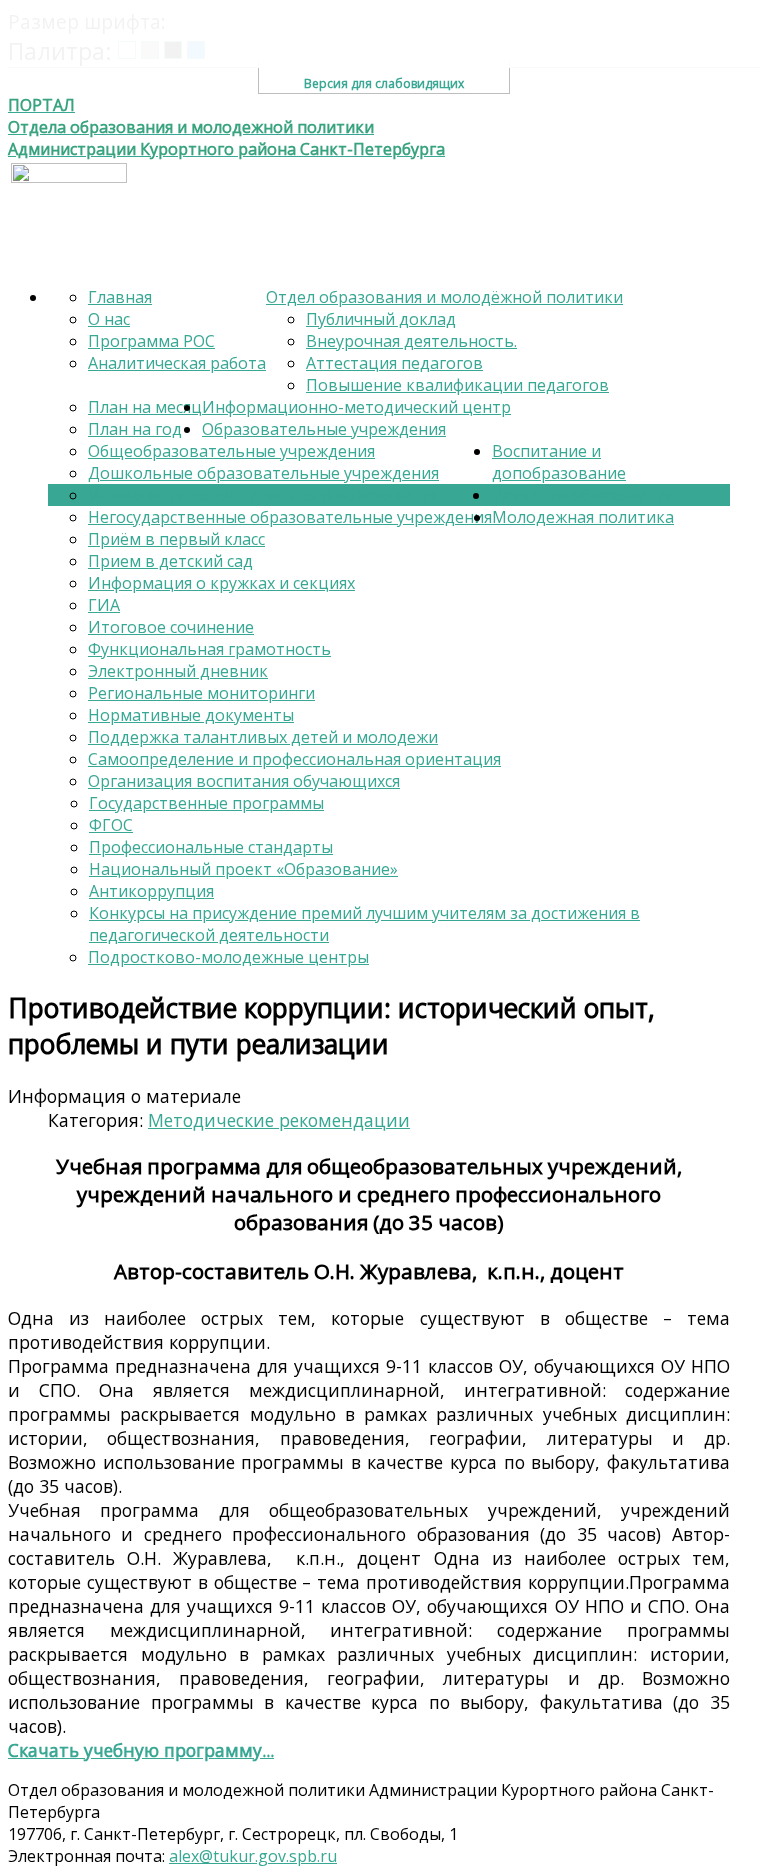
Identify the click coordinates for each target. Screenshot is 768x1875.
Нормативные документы (191, 715)
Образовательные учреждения (324, 429)
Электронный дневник (178, 671)
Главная (120, 297)
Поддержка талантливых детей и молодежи (263, 737)
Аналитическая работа (177, 363)
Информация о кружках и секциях (221, 583)
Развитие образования (583, 495)
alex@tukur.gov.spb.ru (253, 1856)
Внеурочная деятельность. (411, 341)
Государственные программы (206, 803)
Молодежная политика (583, 517)
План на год (135, 429)
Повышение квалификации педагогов (457, 385)
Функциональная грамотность (209, 649)
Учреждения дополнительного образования (263, 495)
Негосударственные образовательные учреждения (290, 517)
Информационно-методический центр (356, 407)
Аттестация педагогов (394, 363)
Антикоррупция (151, 891)
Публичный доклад (381, 319)
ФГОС (111, 825)
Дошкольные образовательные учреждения (263, 473)
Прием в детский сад (170, 561)
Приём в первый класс (176, 539)
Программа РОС (151, 341)
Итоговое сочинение (171, 627)
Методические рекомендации (279, 1120)
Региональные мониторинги (201, 693)
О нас (109, 319)
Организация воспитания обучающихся (244, 781)
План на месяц (145, 407)
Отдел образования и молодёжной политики (444, 297)
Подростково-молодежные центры (228, 957)
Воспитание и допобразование (559, 462)
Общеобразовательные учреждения (231, 451)
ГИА (104, 605)
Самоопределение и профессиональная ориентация (294, 759)
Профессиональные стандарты (211, 847)
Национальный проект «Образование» (243, 869)
